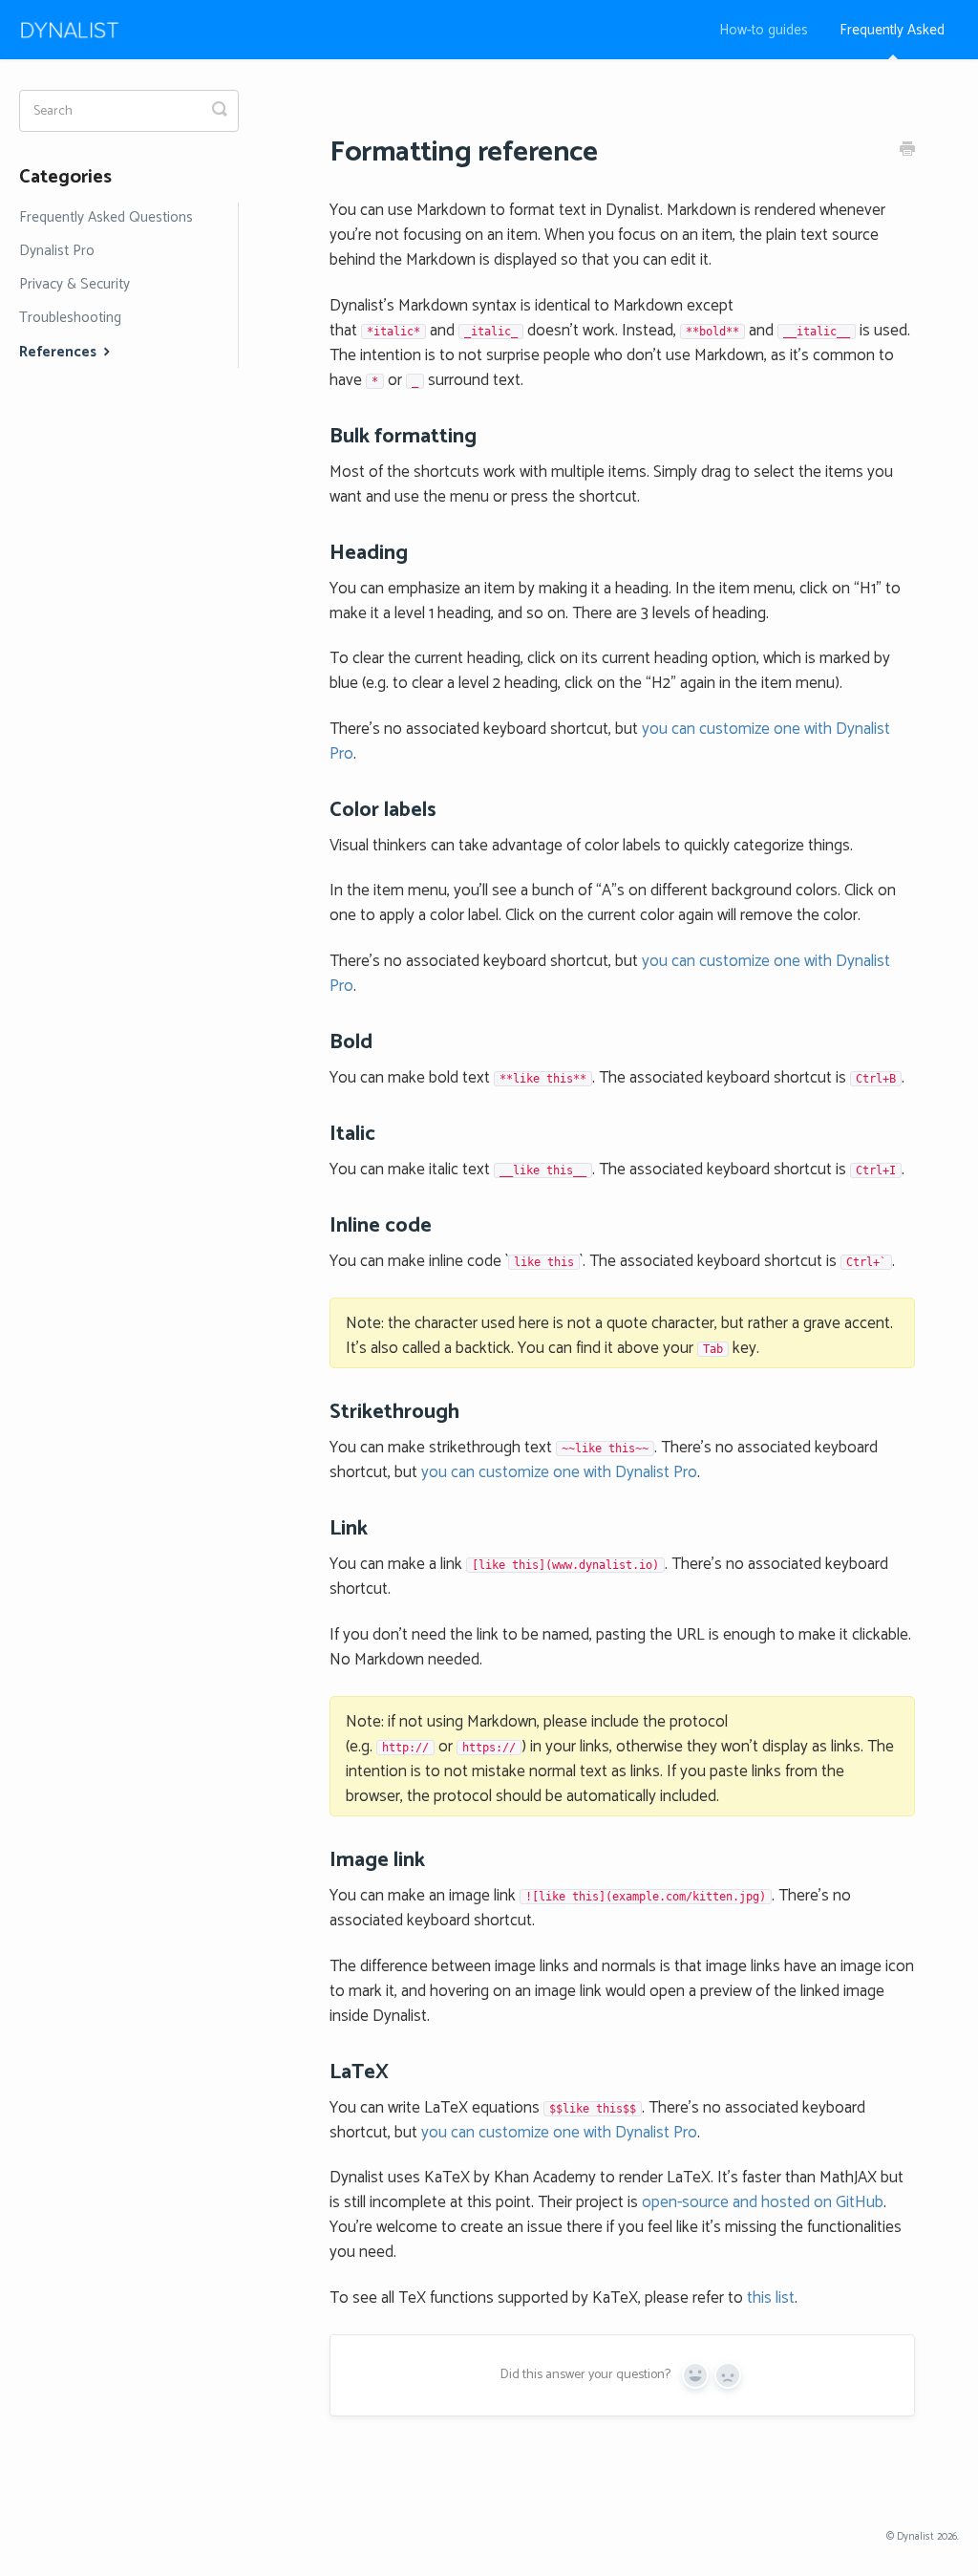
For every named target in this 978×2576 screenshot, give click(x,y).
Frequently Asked (892, 30)
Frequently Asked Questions (106, 217)
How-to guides (764, 30)
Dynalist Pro (57, 251)
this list (771, 2298)
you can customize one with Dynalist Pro (559, 1472)
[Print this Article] (907, 151)
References (59, 352)
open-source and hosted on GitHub (763, 2202)
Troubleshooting (70, 318)
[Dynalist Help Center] (79, 30)
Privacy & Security (74, 284)
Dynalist (915, 2537)
